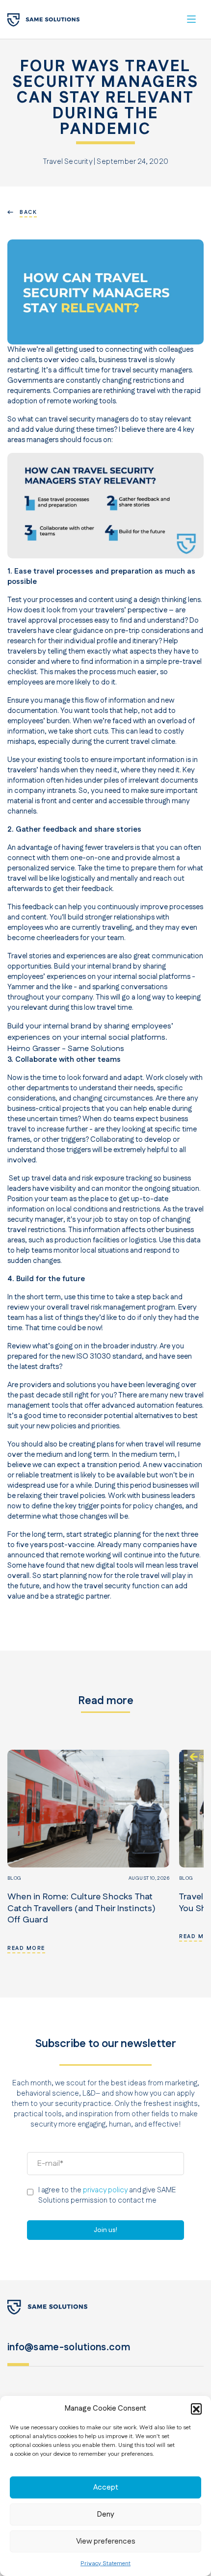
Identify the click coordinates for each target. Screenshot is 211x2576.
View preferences (106, 2541)
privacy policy (105, 2190)
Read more (26, 1948)
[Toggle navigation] (191, 19)
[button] (196, 2409)
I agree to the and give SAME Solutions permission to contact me (107, 2195)
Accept (106, 2487)
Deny (106, 2514)
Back (28, 212)
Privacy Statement (105, 2563)
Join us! (105, 2230)
